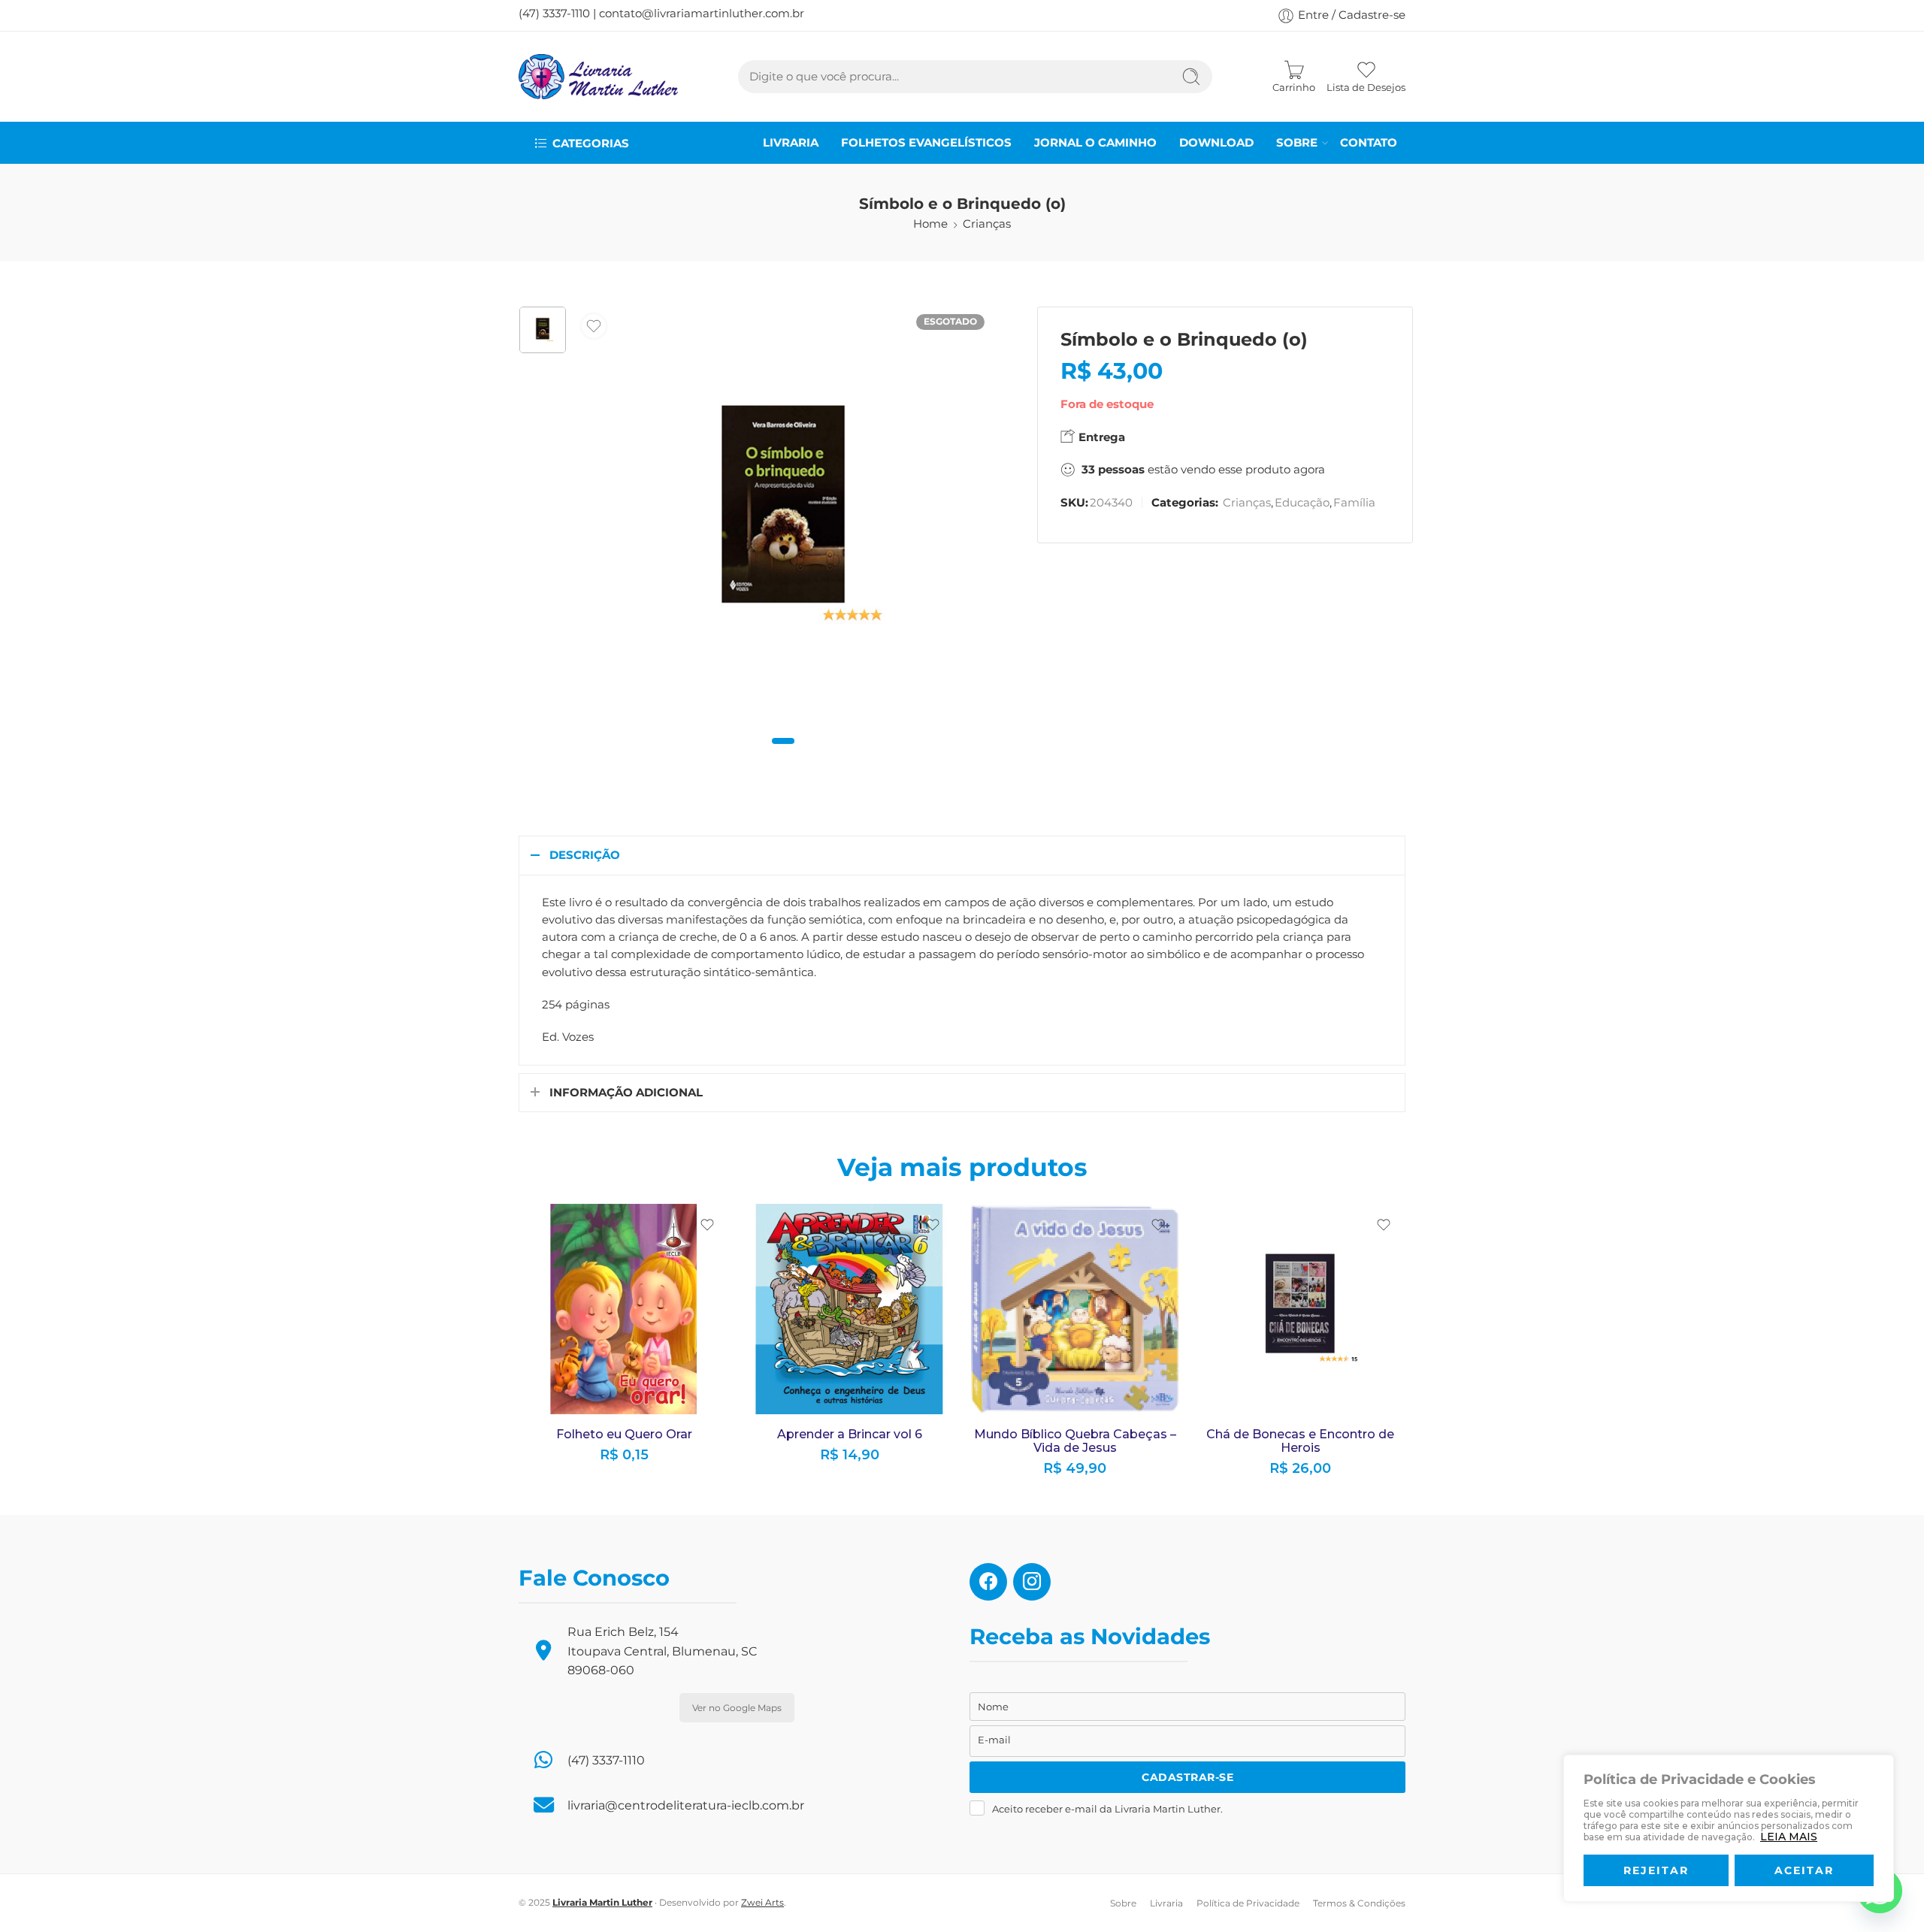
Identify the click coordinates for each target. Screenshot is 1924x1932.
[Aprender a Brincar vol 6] (849, 1309)
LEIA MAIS (1789, 1837)
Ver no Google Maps (737, 1708)
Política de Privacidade (1248, 1903)
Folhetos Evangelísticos (926, 143)
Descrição (585, 855)
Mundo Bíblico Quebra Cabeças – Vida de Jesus (1075, 1441)
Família (1354, 503)
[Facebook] (988, 1580)
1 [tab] (784, 753)
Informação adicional (626, 1093)
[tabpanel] (783, 519)
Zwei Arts (762, 1902)
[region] (1729, 1828)
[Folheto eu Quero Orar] (624, 1309)
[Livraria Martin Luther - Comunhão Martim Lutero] (598, 77)
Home (930, 224)
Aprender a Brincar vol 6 (850, 1434)
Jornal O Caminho (1095, 143)
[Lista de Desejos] (594, 326)
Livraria (791, 143)
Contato (1369, 143)
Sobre (1297, 143)
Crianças (987, 224)
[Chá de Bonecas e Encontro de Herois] (1300, 1309)
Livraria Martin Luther (602, 1902)
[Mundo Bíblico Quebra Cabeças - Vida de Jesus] (1075, 1309)
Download (1216, 143)
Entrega (1100, 437)
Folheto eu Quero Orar (624, 1434)
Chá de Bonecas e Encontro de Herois (1300, 1441)
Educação (1302, 503)
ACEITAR (1804, 1870)
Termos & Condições (1359, 1903)
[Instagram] (1032, 1580)
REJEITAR (1656, 1870)
